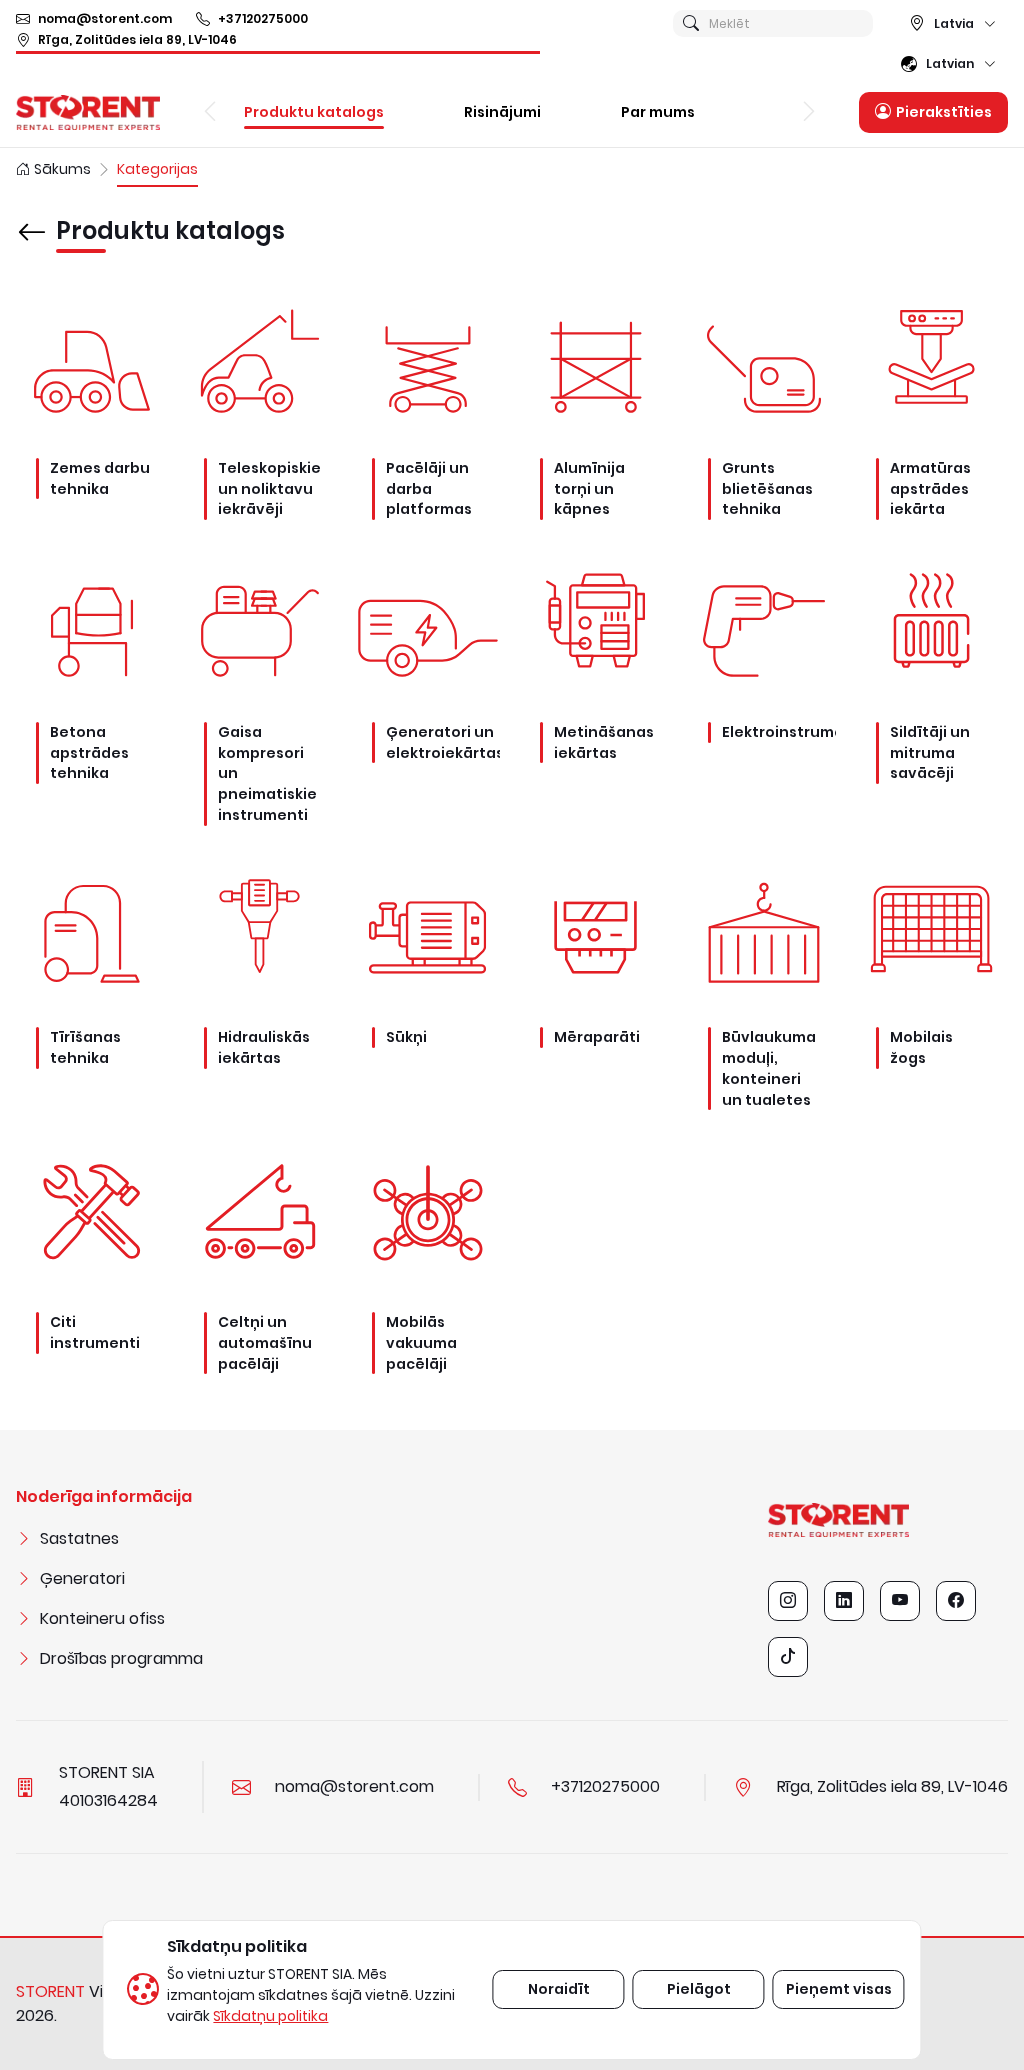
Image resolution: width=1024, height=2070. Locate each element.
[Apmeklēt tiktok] (788, 1657)
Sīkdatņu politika (270, 2016)
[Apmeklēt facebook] (956, 1601)
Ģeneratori (82, 1578)
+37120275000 (263, 18)
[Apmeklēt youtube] (900, 1601)
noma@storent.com (105, 18)
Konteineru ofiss (102, 1618)
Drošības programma (121, 1658)
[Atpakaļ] (32, 218)
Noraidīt (559, 1989)
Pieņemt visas (839, 1989)
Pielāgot (699, 1989)
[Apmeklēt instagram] (788, 1601)
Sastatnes (79, 1538)
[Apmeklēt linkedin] (844, 1601)
